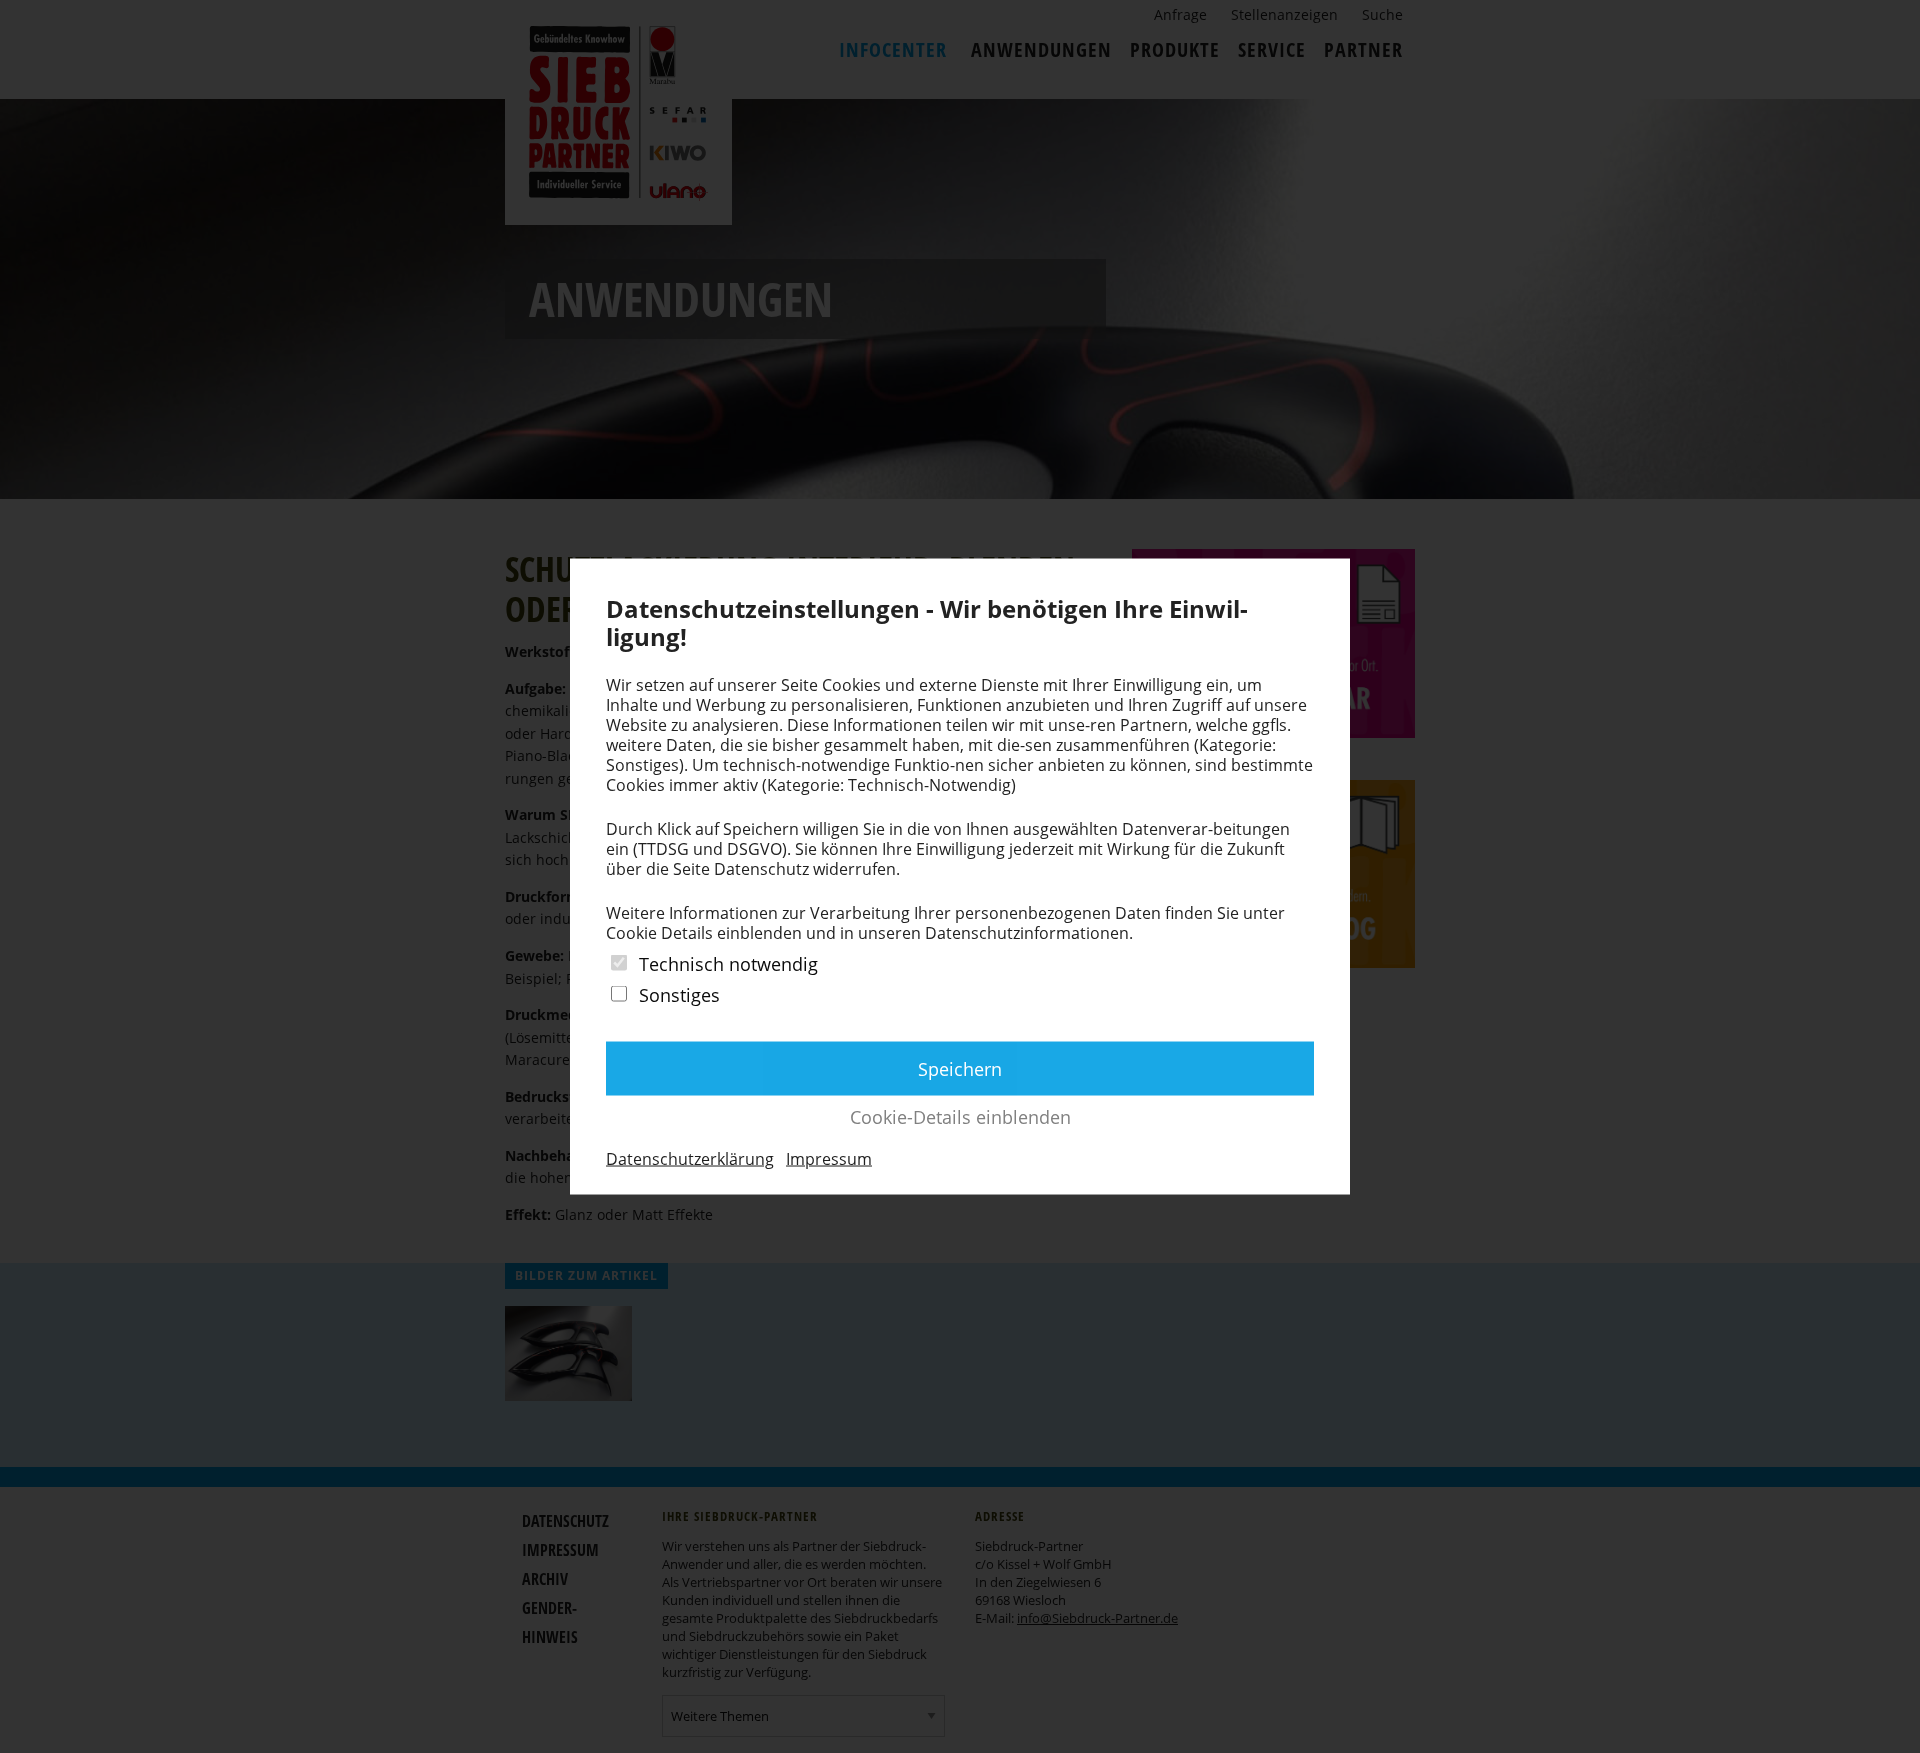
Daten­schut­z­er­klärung (690, 1159)
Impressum (829, 1159)
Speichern (960, 1069)
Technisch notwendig (728, 963)
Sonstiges (679, 995)
